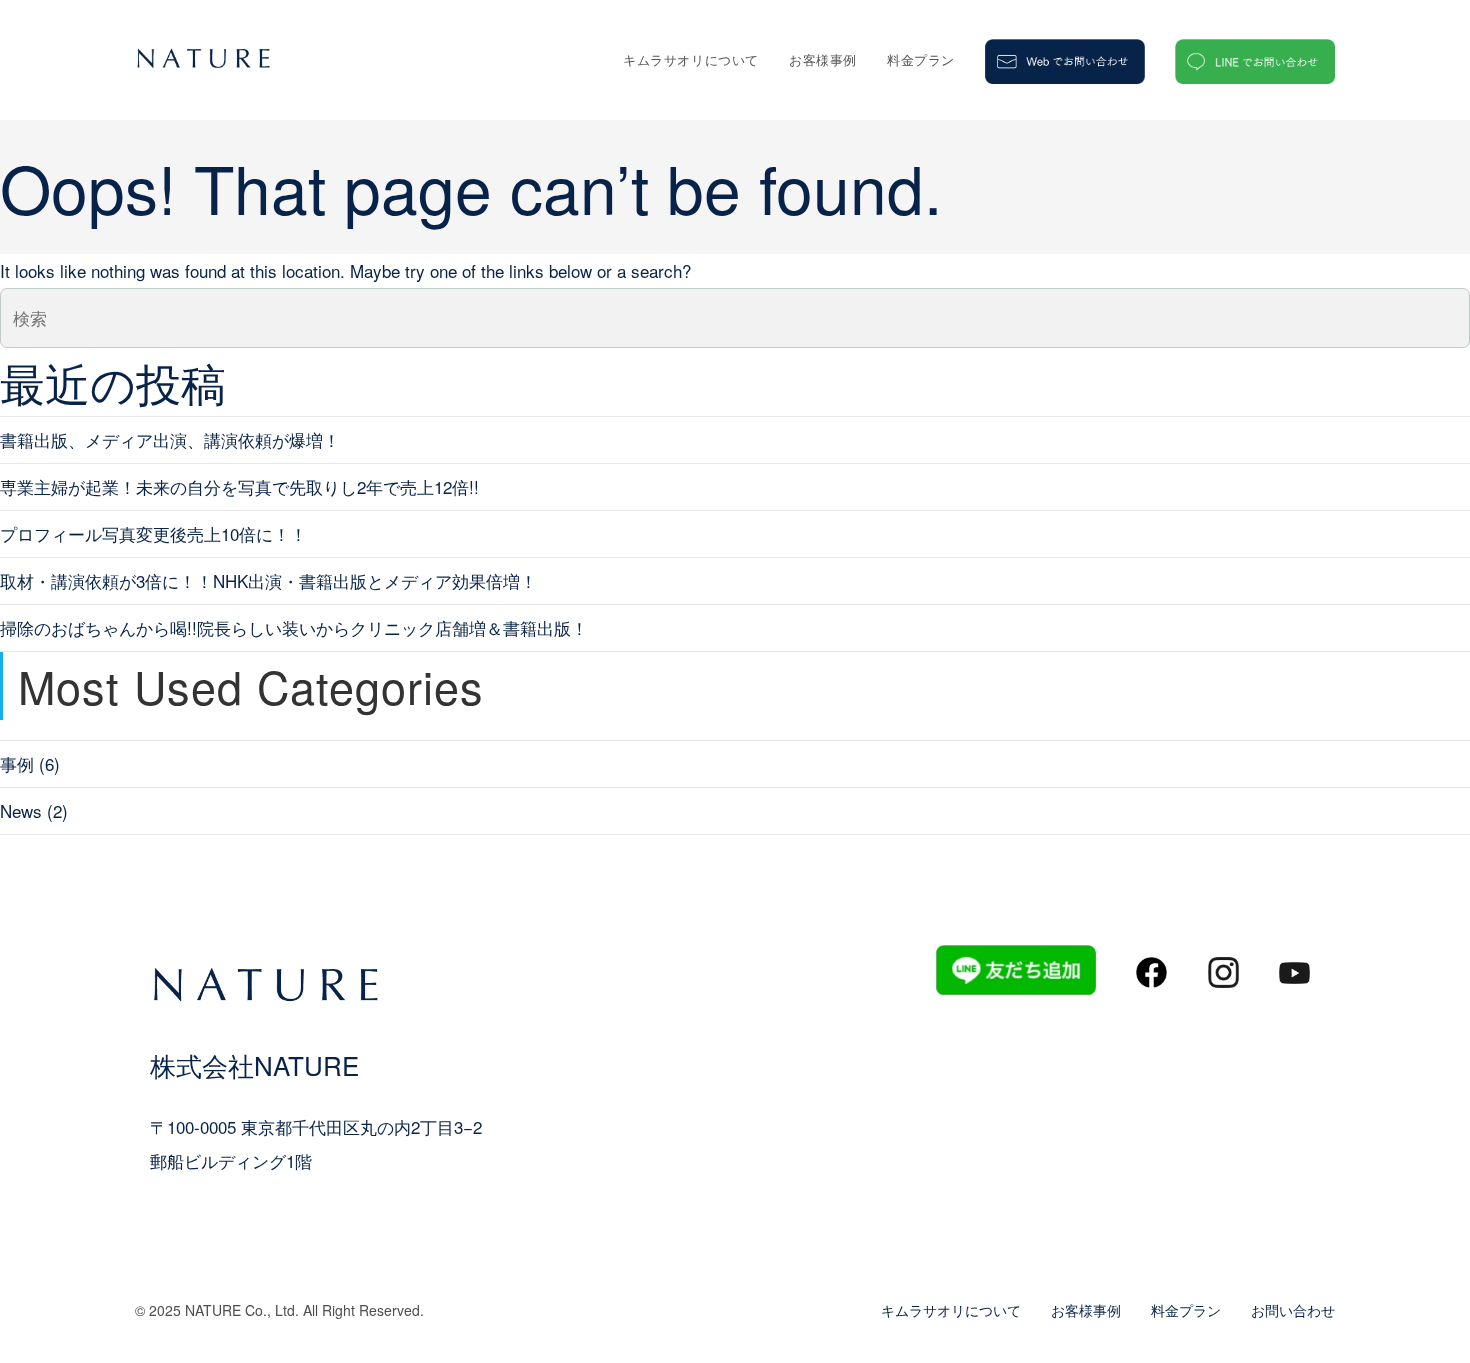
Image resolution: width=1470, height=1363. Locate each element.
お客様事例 (1086, 1310)
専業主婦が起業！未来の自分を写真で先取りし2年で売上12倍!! (239, 486)
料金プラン (1186, 1310)
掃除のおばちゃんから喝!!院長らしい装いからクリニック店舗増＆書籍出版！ (294, 627)
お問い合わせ (1293, 1310)
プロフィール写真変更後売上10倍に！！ (153, 533)
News (21, 810)
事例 (17, 763)
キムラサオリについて (951, 1310)
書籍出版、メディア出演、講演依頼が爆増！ (170, 439)
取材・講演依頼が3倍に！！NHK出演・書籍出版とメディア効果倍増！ (268, 580)
